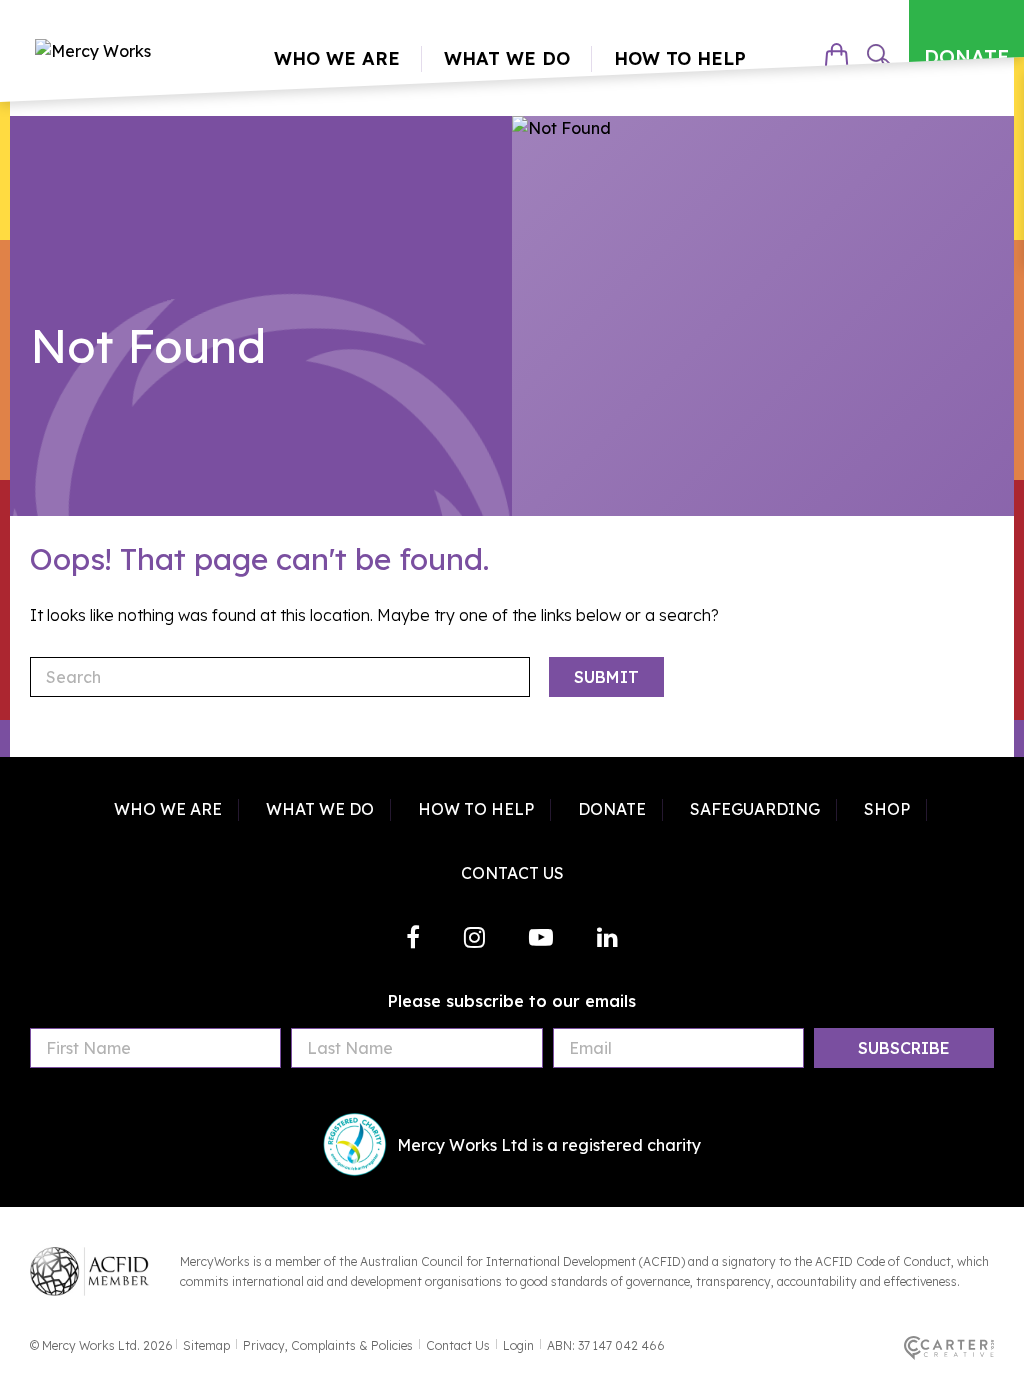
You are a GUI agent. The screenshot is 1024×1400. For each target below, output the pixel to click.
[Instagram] (474, 937)
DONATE (966, 56)
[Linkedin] (607, 937)
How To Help (680, 58)
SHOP (887, 809)
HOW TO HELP (476, 809)
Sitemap (206, 1345)
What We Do (507, 58)
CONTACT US (512, 873)
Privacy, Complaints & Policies (328, 1345)
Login (518, 1345)
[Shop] (836, 56)
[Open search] (879, 56)
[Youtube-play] (541, 937)
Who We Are (337, 58)
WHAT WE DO (320, 809)
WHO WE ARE (168, 809)
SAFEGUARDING (755, 809)
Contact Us (458, 1345)
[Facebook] (413, 937)
